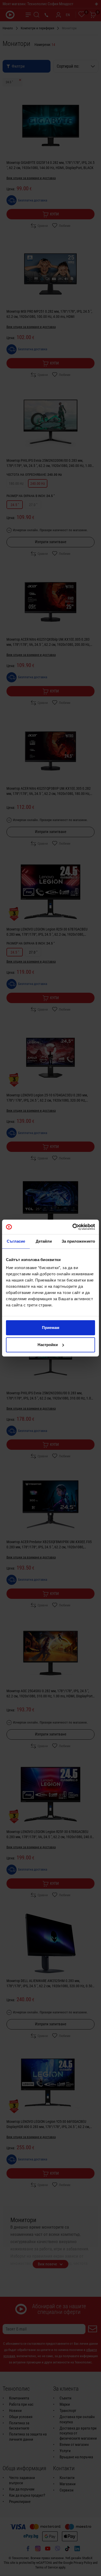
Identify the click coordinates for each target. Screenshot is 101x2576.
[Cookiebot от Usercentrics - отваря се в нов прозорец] (73, 1227)
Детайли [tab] (44, 1241)
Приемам (51, 1328)
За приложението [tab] (78, 1241)
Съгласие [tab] (16, 1241)
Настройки (48, 1345)
